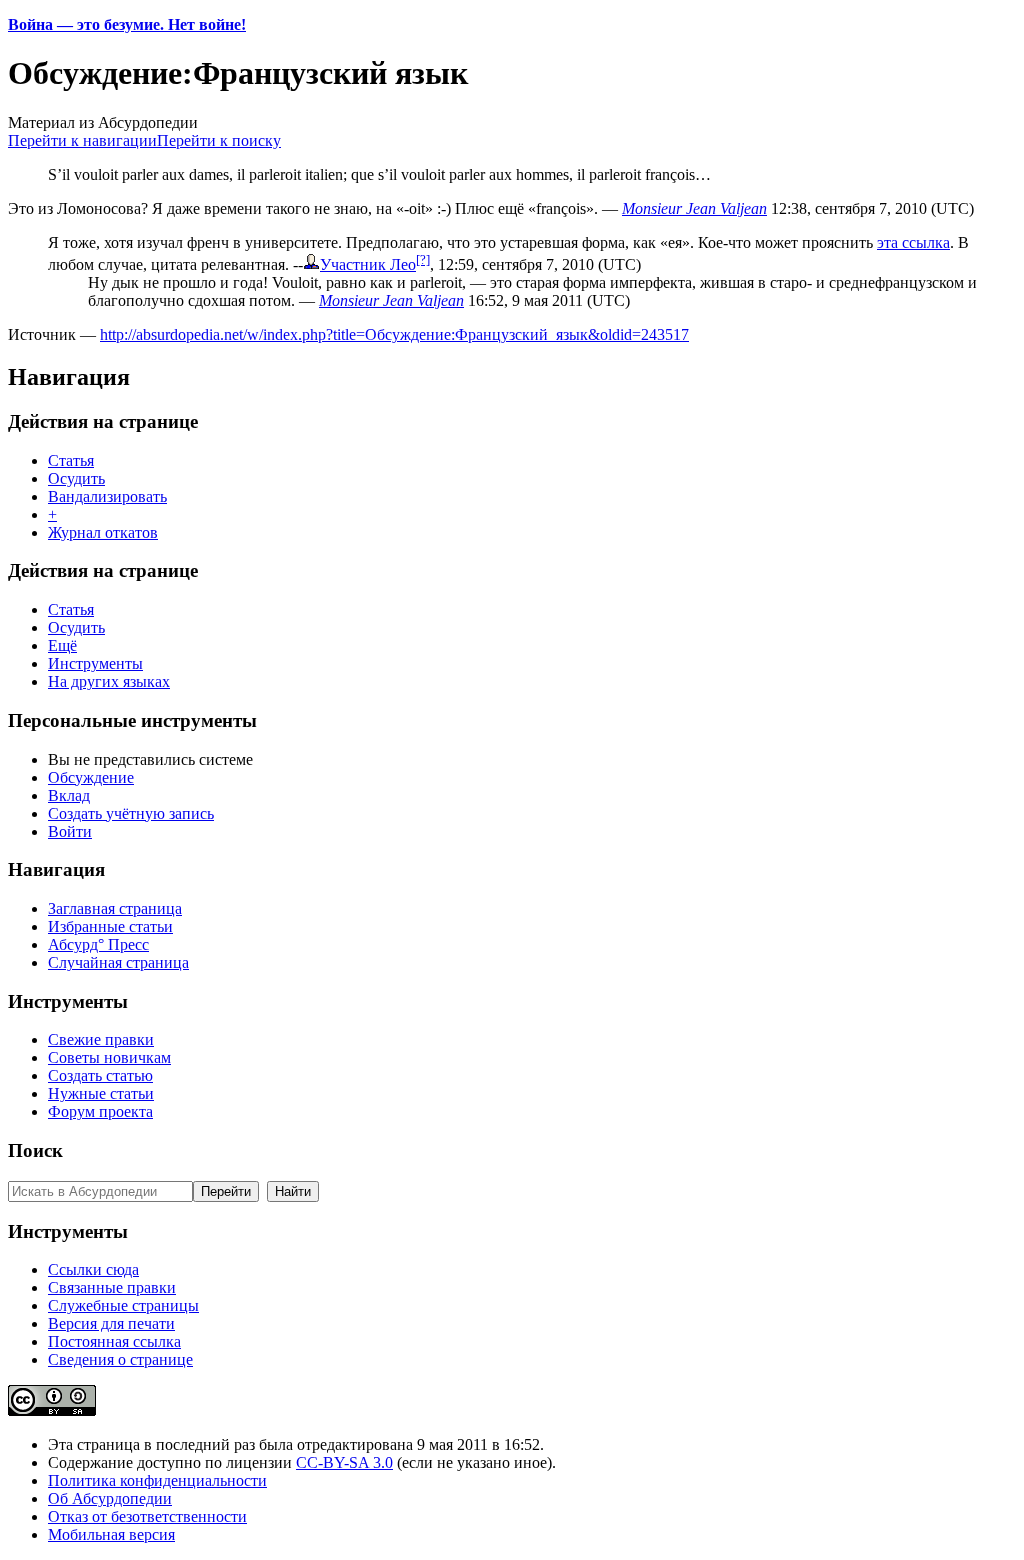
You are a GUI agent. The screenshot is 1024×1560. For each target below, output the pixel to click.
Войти (70, 831)
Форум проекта (100, 1111)
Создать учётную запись (131, 813)
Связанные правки (112, 1287)
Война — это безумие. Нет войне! (127, 24)
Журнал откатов (103, 532)
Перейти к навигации (82, 140)
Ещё (62, 645)
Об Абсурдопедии (110, 1498)
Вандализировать (107, 496)
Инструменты (95, 663)
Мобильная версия (111, 1534)
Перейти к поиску (219, 140)
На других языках (109, 681)
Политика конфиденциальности (157, 1480)
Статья (71, 460)
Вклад (69, 795)
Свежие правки (101, 1039)
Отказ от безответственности (147, 1516)
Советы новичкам (109, 1057)
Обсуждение (91, 777)
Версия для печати (111, 1323)
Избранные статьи (110, 926)
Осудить (76, 478)
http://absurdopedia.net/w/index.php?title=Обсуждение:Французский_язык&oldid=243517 (394, 334)
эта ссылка (913, 242)
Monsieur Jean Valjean (694, 208)
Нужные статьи (101, 1093)
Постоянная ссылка (114, 1341)
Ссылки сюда (93, 1269)
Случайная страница (118, 962)
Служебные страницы (123, 1305)
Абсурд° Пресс (98, 944)
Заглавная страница (115, 908)
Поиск (35, 1150)
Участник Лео (368, 264)
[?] (423, 259)
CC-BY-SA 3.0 (344, 1462)
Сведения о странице (120, 1359)
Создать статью (100, 1075)
